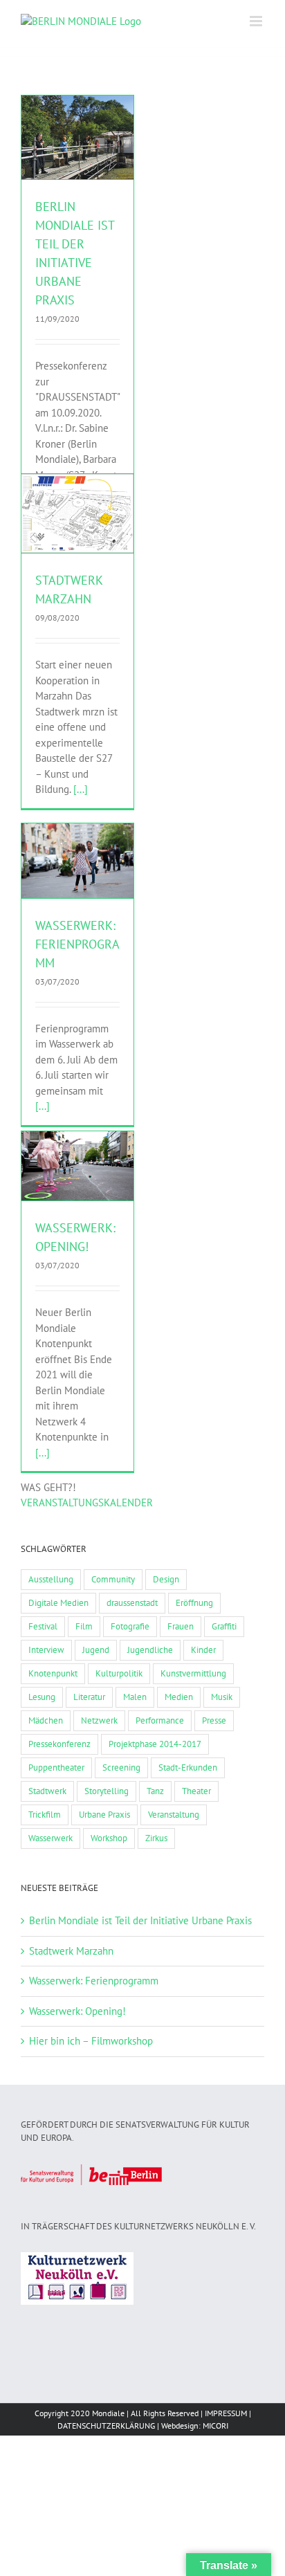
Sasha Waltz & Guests (78, 885)
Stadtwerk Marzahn (71, 1951)
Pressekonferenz (59, 1744)
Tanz (155, 1791)
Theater (196, 1791)
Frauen (181, 1626)
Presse (214, 1720)
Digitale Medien (58, 1603)
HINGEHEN (59, 531)
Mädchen (46, 1720)
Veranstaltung (174, 1815)
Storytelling (107, 1791)
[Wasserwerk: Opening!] (77, 1166)
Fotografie (130, 1626)
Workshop (109, 1838)
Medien (179, 1697)
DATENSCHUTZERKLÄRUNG (106, 2426)
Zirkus (156, 1838)
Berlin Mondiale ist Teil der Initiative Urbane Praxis (140, 1920)
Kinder (203, 1650)
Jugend (96, 1650)
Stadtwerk (47, 1791)
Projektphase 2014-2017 (155, 1744)
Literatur (89, 1697)
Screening (121, 1767)
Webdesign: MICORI (195, 2426)
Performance (160, 1720)
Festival (43, 1626)
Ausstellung (51, 1579)
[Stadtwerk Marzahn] (77, 514)
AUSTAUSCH (77, 162)
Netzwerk (102, 175)
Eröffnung (194, 1603)
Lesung (42, 1697)
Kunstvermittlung (193, 1673)
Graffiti (224, 1626)
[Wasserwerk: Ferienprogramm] (77, 861)
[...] (81, 789)
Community (113, 1579)
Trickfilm (45, 1815)
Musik (222, 1697)
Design (166, 1579)
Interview (46, 1650)
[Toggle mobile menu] (257, 21)
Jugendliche (150, 1650)
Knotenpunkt (53, 1673)
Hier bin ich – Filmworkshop (91, 2041)
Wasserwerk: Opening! (77, 2011)
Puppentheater (56, 1767)
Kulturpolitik (119, 1673)
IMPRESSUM (226, 2413)
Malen (135, 1697)
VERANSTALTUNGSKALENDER (87, 1502)
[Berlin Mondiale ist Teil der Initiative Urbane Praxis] (77, 138)
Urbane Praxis (104, 1815)
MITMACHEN (59, 175)
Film (84, 1626)
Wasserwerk (50, 1838)
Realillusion (98, 872)
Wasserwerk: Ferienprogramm (77, 944)
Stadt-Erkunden (188, 1767)
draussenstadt (132, 1603)
